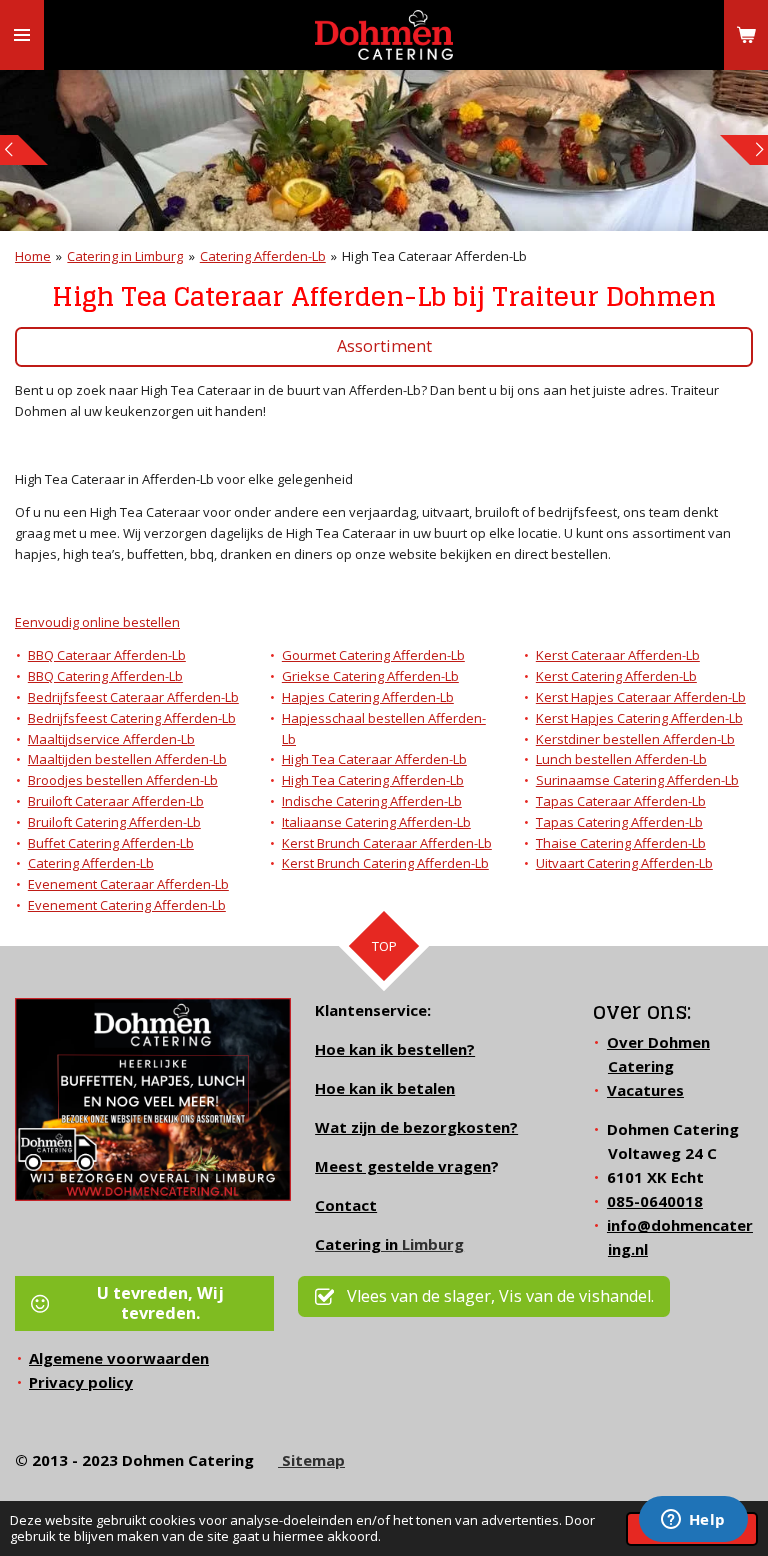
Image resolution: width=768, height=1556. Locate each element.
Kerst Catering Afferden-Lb (616, 676)
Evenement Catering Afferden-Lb (127, 905)
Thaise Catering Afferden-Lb (621, 843)
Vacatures (645, 1090)
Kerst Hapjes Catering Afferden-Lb (639, 718)
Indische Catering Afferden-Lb (372, 801)
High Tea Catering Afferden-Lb (373, 780)
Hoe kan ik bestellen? (395, 1049)
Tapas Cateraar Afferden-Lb (621, 801)
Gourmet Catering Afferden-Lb (373, 655)
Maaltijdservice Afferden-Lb (111, 739)
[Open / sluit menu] (22, 35)
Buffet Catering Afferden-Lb (111, 843)
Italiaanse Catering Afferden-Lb (376, 822)
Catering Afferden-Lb (263, 256)
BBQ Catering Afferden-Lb (105, 676)
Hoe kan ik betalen (385, 1088)
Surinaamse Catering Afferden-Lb (637, 780)
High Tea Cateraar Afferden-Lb (434, 256)
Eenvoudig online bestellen (97, 622)
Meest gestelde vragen (403, 1166)
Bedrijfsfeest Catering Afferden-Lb (132, 718)
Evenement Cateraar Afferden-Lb (128, 884)
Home (33, 256)
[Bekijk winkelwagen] (746, 35)
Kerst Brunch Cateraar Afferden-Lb (387, 843)
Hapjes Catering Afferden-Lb (368, 697)
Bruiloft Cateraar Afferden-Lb (116, 801)
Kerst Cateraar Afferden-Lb (618, 655)
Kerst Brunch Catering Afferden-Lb (385, 863)
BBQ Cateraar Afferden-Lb (107, 655)
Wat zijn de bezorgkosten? (416, 1127)
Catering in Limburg (125, 256)
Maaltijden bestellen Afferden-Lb (127, 759)
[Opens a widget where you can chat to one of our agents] (693, 1521)
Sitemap (311, 1460)
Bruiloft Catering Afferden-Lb (114, 822)
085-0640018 (655, 1201)
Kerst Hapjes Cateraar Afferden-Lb (641, 697)
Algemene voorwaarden (119, 1358)
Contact (346, 1205)
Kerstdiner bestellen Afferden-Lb (635, 739)
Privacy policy (81, 1382)
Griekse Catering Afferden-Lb (370, 676)
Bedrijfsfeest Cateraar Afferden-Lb (133, 697)
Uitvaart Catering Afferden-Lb (624, 863)
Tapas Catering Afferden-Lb (619, 822)
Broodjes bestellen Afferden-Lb (123, 780)
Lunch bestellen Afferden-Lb (621, 759)
